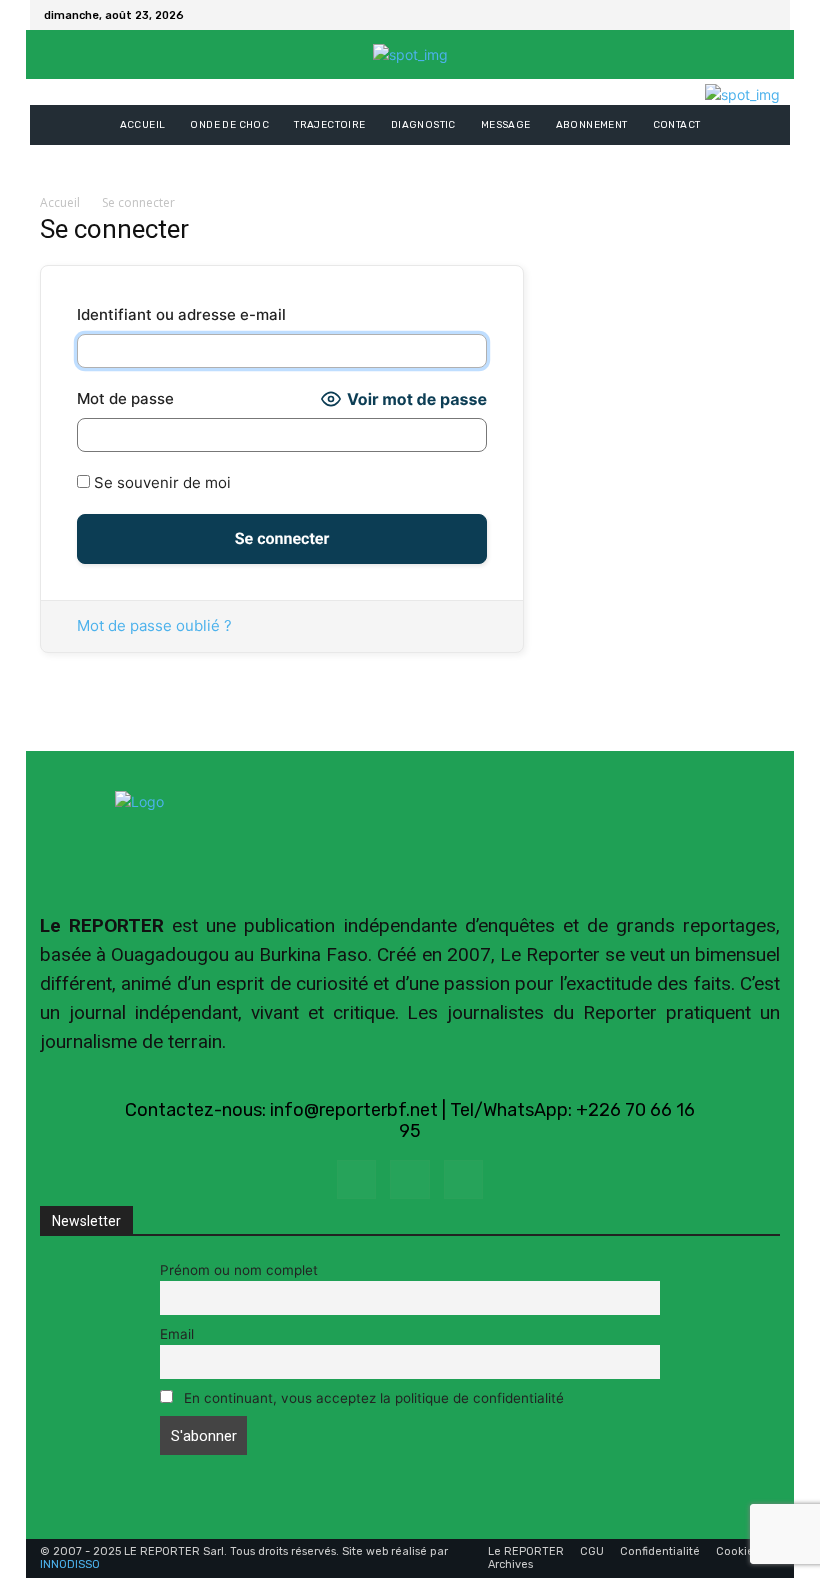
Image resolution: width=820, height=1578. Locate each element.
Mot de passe (125, 398)
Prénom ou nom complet (239, 1270)
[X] (764, 15)
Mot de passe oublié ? (154, 625)
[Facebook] (740, 15)
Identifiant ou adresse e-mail (181, 314)
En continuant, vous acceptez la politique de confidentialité (372, 1398)
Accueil (60, 202)
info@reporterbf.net (354, 1110)
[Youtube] (463, 1179)
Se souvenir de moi (160, 482)
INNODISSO (70, 1564)
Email (177, 1334)
